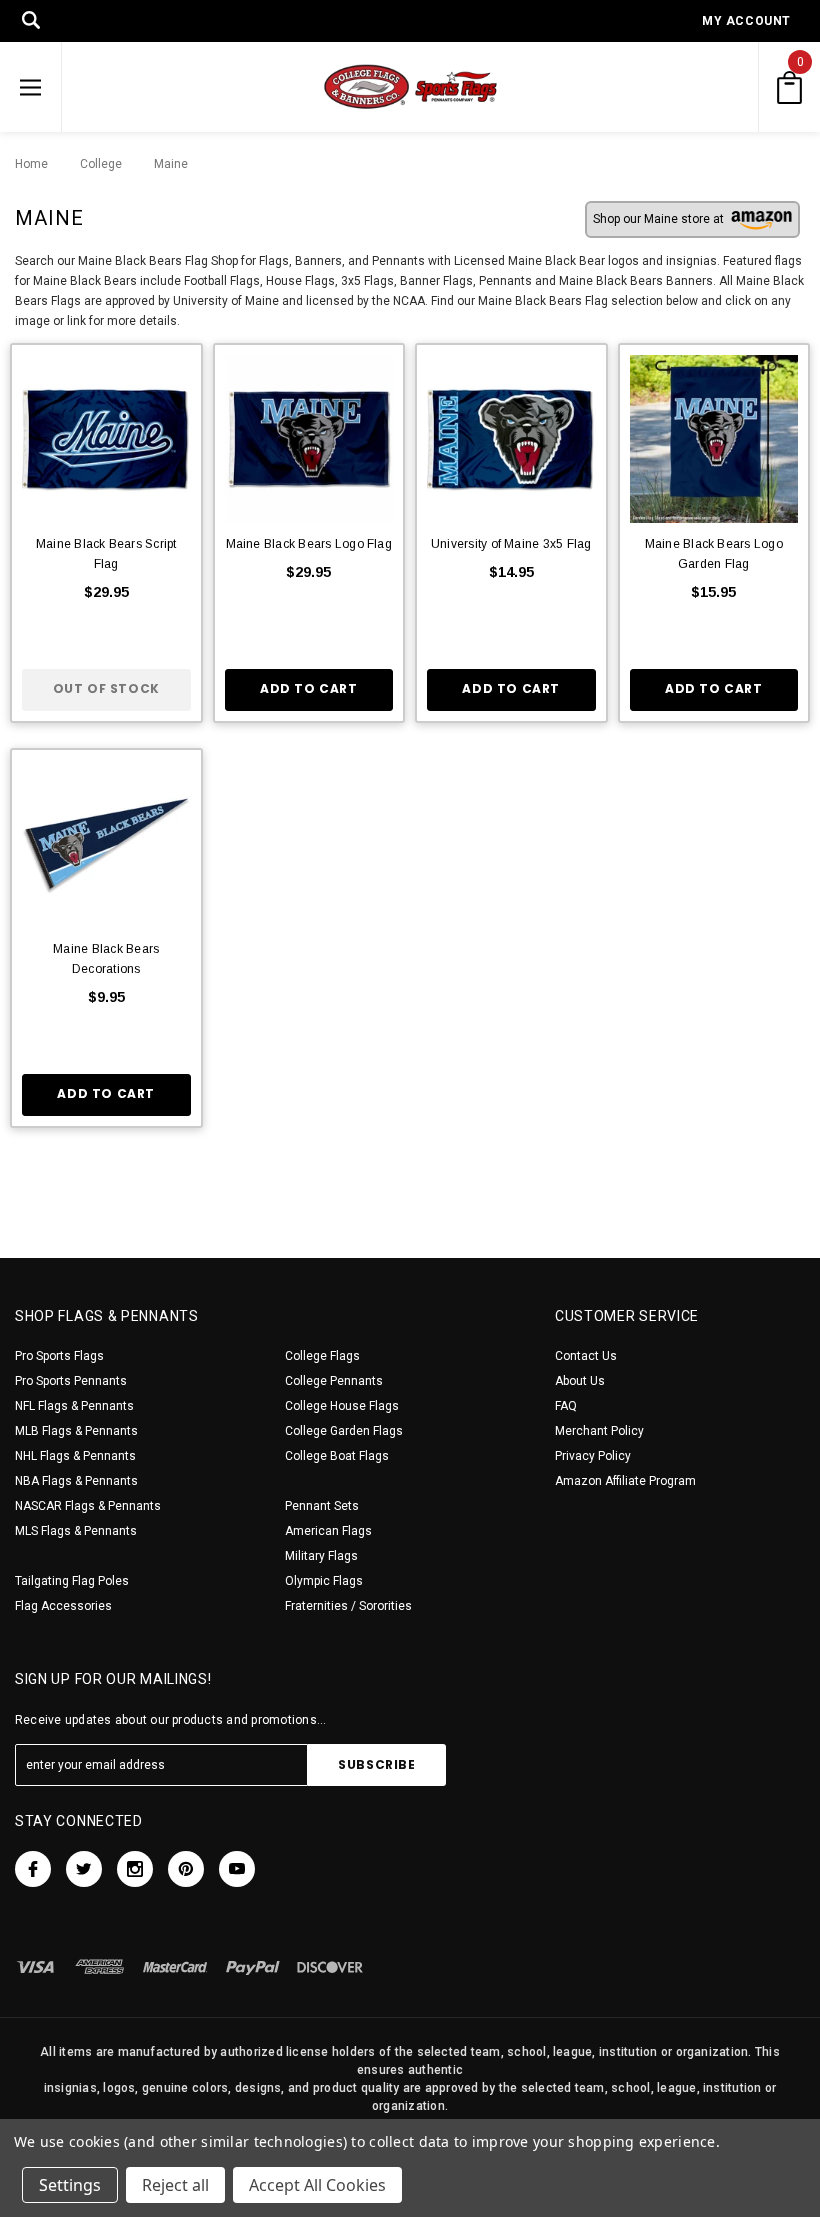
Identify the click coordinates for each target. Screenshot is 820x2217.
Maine (161, 164)
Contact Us (586, 1356)
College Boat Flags (337, 1456)
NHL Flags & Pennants (75, 1456)
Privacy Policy (593, 1456)
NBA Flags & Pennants (76, 1481)
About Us (580, 1381)
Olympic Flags (324, 1581)
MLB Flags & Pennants (76, 1431)
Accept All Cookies (317, 2185)
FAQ (566, 1406)
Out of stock (106, 688)
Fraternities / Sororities (348, 1606)
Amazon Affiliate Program (625, 1481)
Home (31, 164)
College (96, 164)
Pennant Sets (322, 1506)
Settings (70, 2185)
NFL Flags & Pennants (74, 1406)
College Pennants (334, 1381)
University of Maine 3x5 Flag (511, 544)
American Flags (328, 1531)
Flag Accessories (63, 1606)
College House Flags (342, 1406)
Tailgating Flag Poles (72, 1581)
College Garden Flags (344, 1431)
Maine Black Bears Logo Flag (309, 544)
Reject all (175, 2185)
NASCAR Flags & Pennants (88, 1506)
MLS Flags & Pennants (76, 1531)
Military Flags (321, 1556)
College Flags (322, 1356)
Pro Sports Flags (59, 1356)
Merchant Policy (599, 1431)
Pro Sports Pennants (71, 1381)
